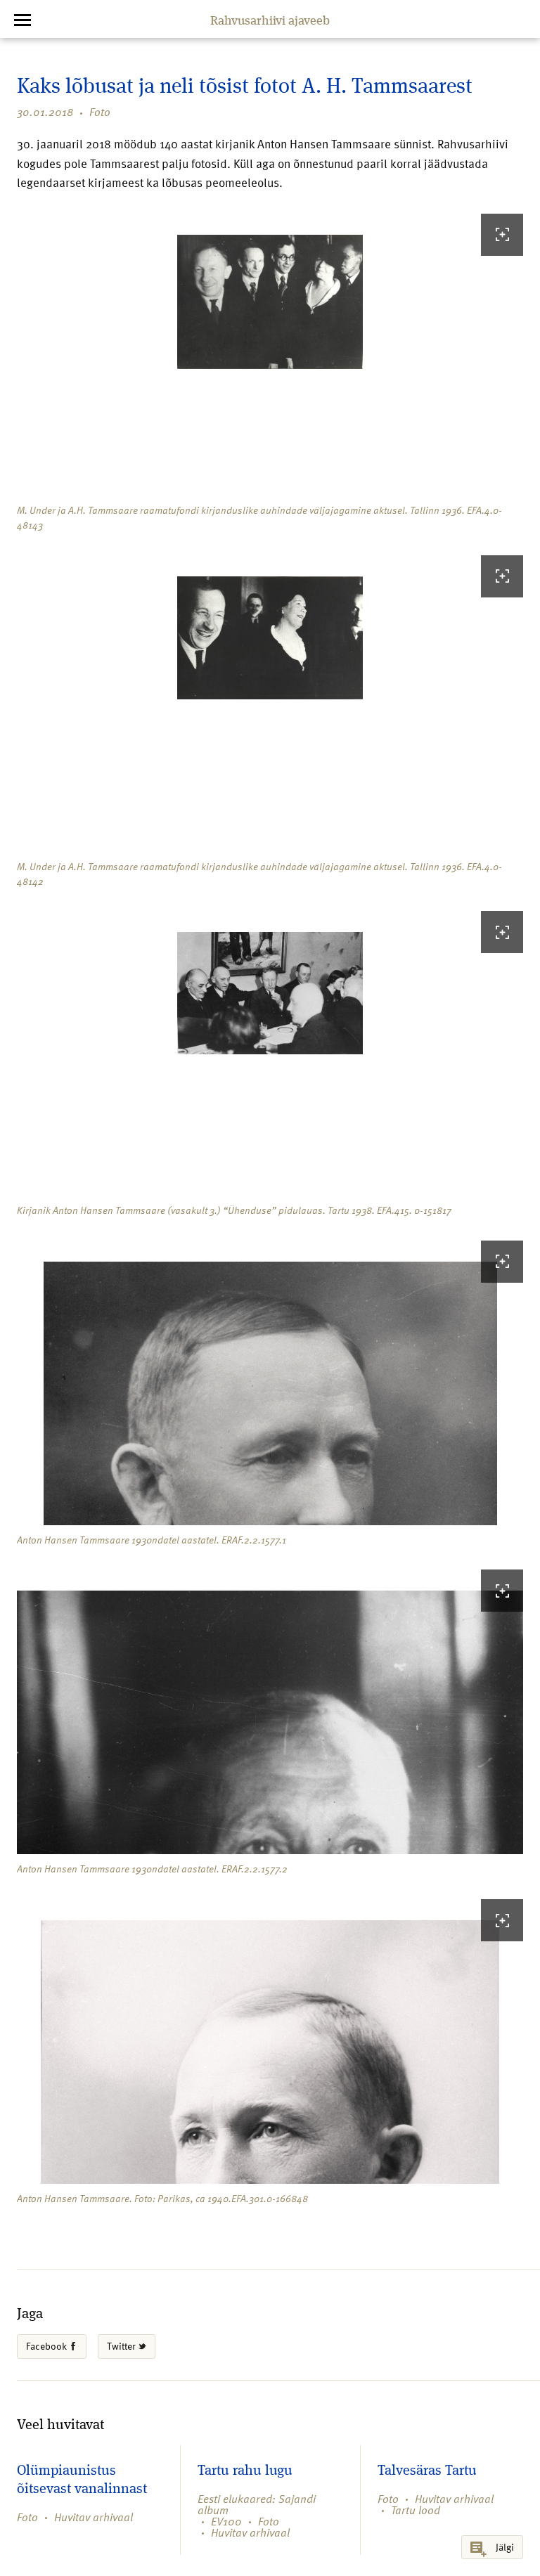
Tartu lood (416, 2510)
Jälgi (505, 2547)
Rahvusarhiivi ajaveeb (270, 21)
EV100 (226, 2521)
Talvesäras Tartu (427, 2471)
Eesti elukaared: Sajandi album (257, 2504)
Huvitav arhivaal (94, 2517)
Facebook (47, 2346)
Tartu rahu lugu (245, 2471)
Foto (100, 112)
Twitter (122, 2346)
